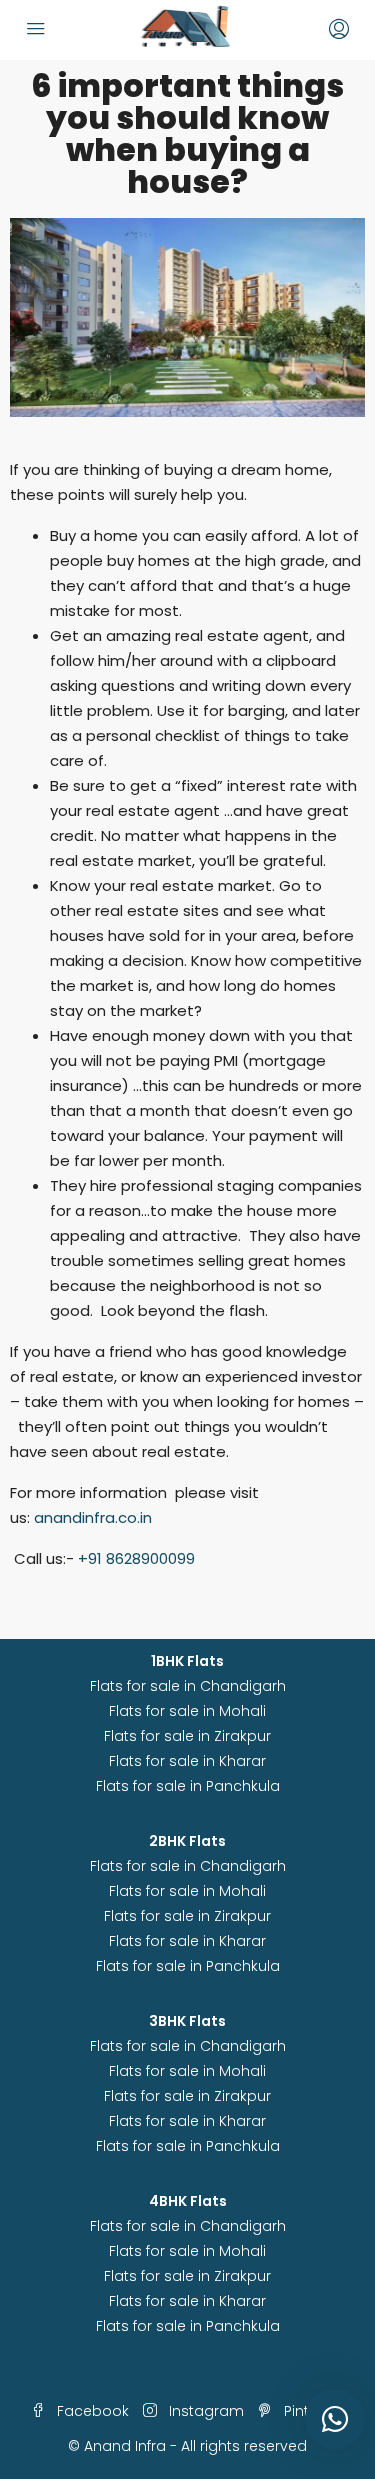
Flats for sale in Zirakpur (187, 1736)
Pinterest (312, 2411)
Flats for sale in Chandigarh (188, 1686)
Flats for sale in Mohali (187, 1711)
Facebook (91, 2411)
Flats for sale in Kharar (187, 1761)
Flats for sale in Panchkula (188, 1786)
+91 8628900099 (134, 1558)
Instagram (204, 2411)
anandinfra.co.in (91, 1517)
